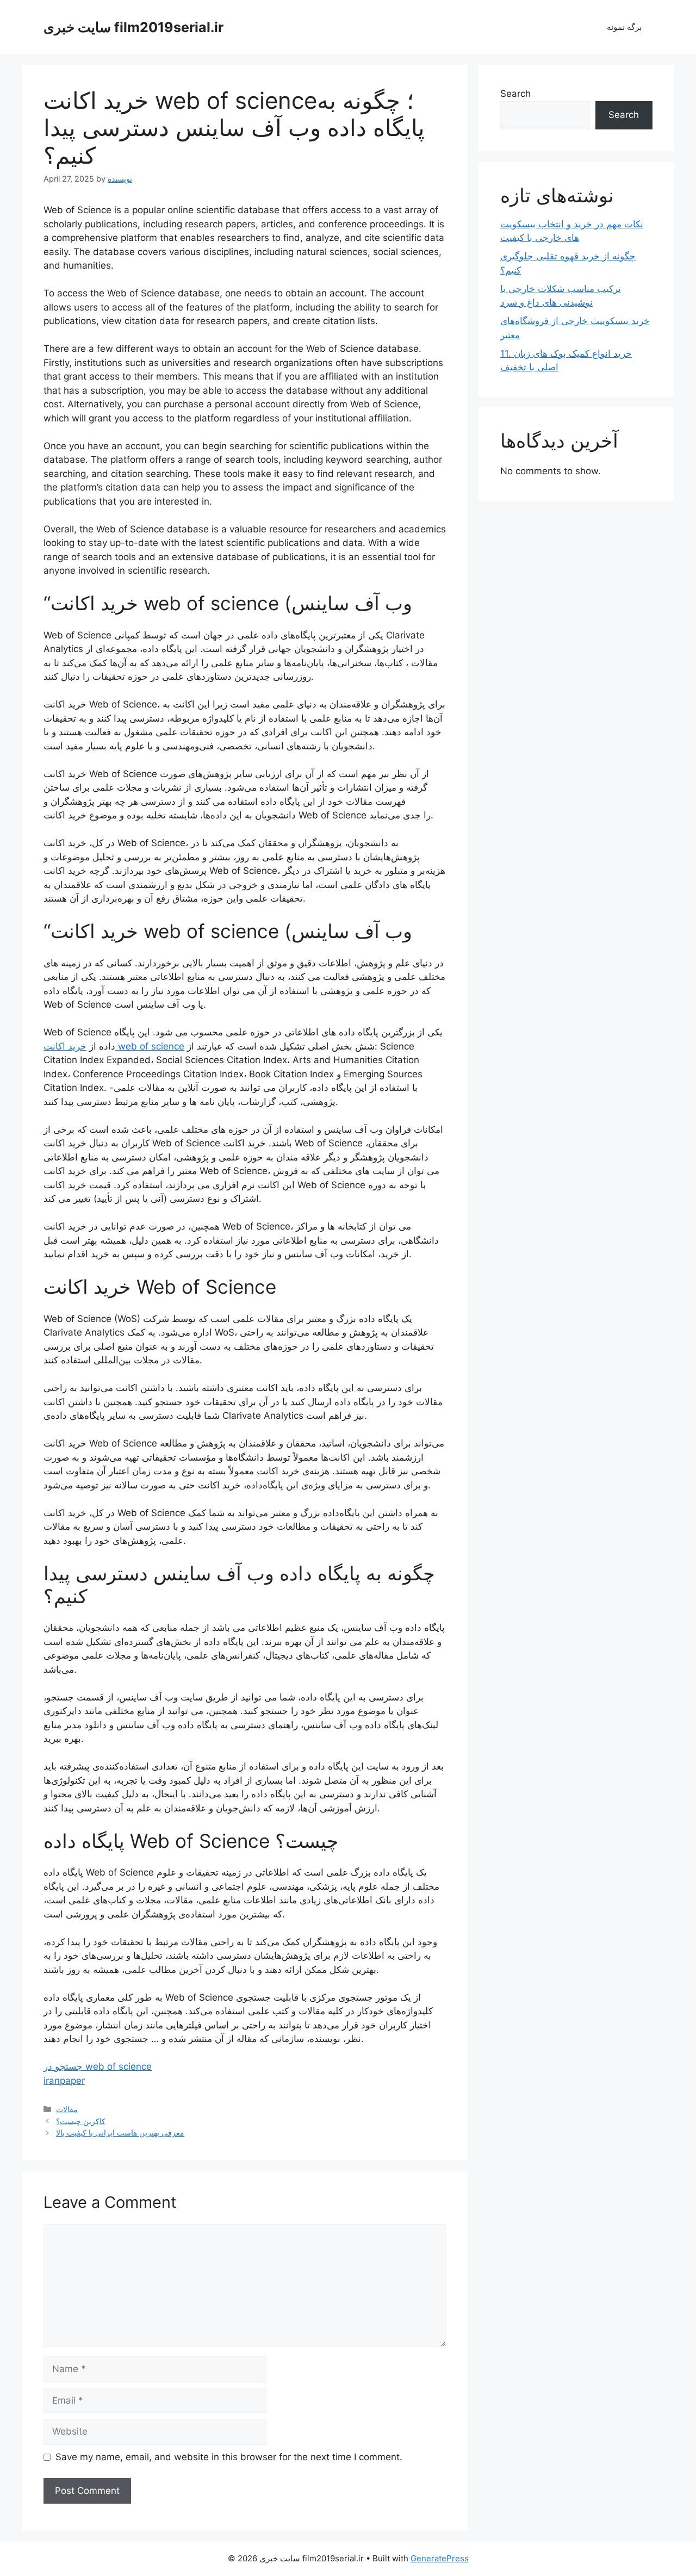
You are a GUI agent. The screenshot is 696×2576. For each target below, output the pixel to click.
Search (515, 94)
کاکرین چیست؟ (81, 2121)
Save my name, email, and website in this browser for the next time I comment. (229, 2457)
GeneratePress (440, 2558)
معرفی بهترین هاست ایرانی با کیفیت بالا (120, 2133)
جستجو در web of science (98, 2066)
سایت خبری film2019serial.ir (133, 27)
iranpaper (64, 2081)
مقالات (67, 2109)
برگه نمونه (624, 27)
